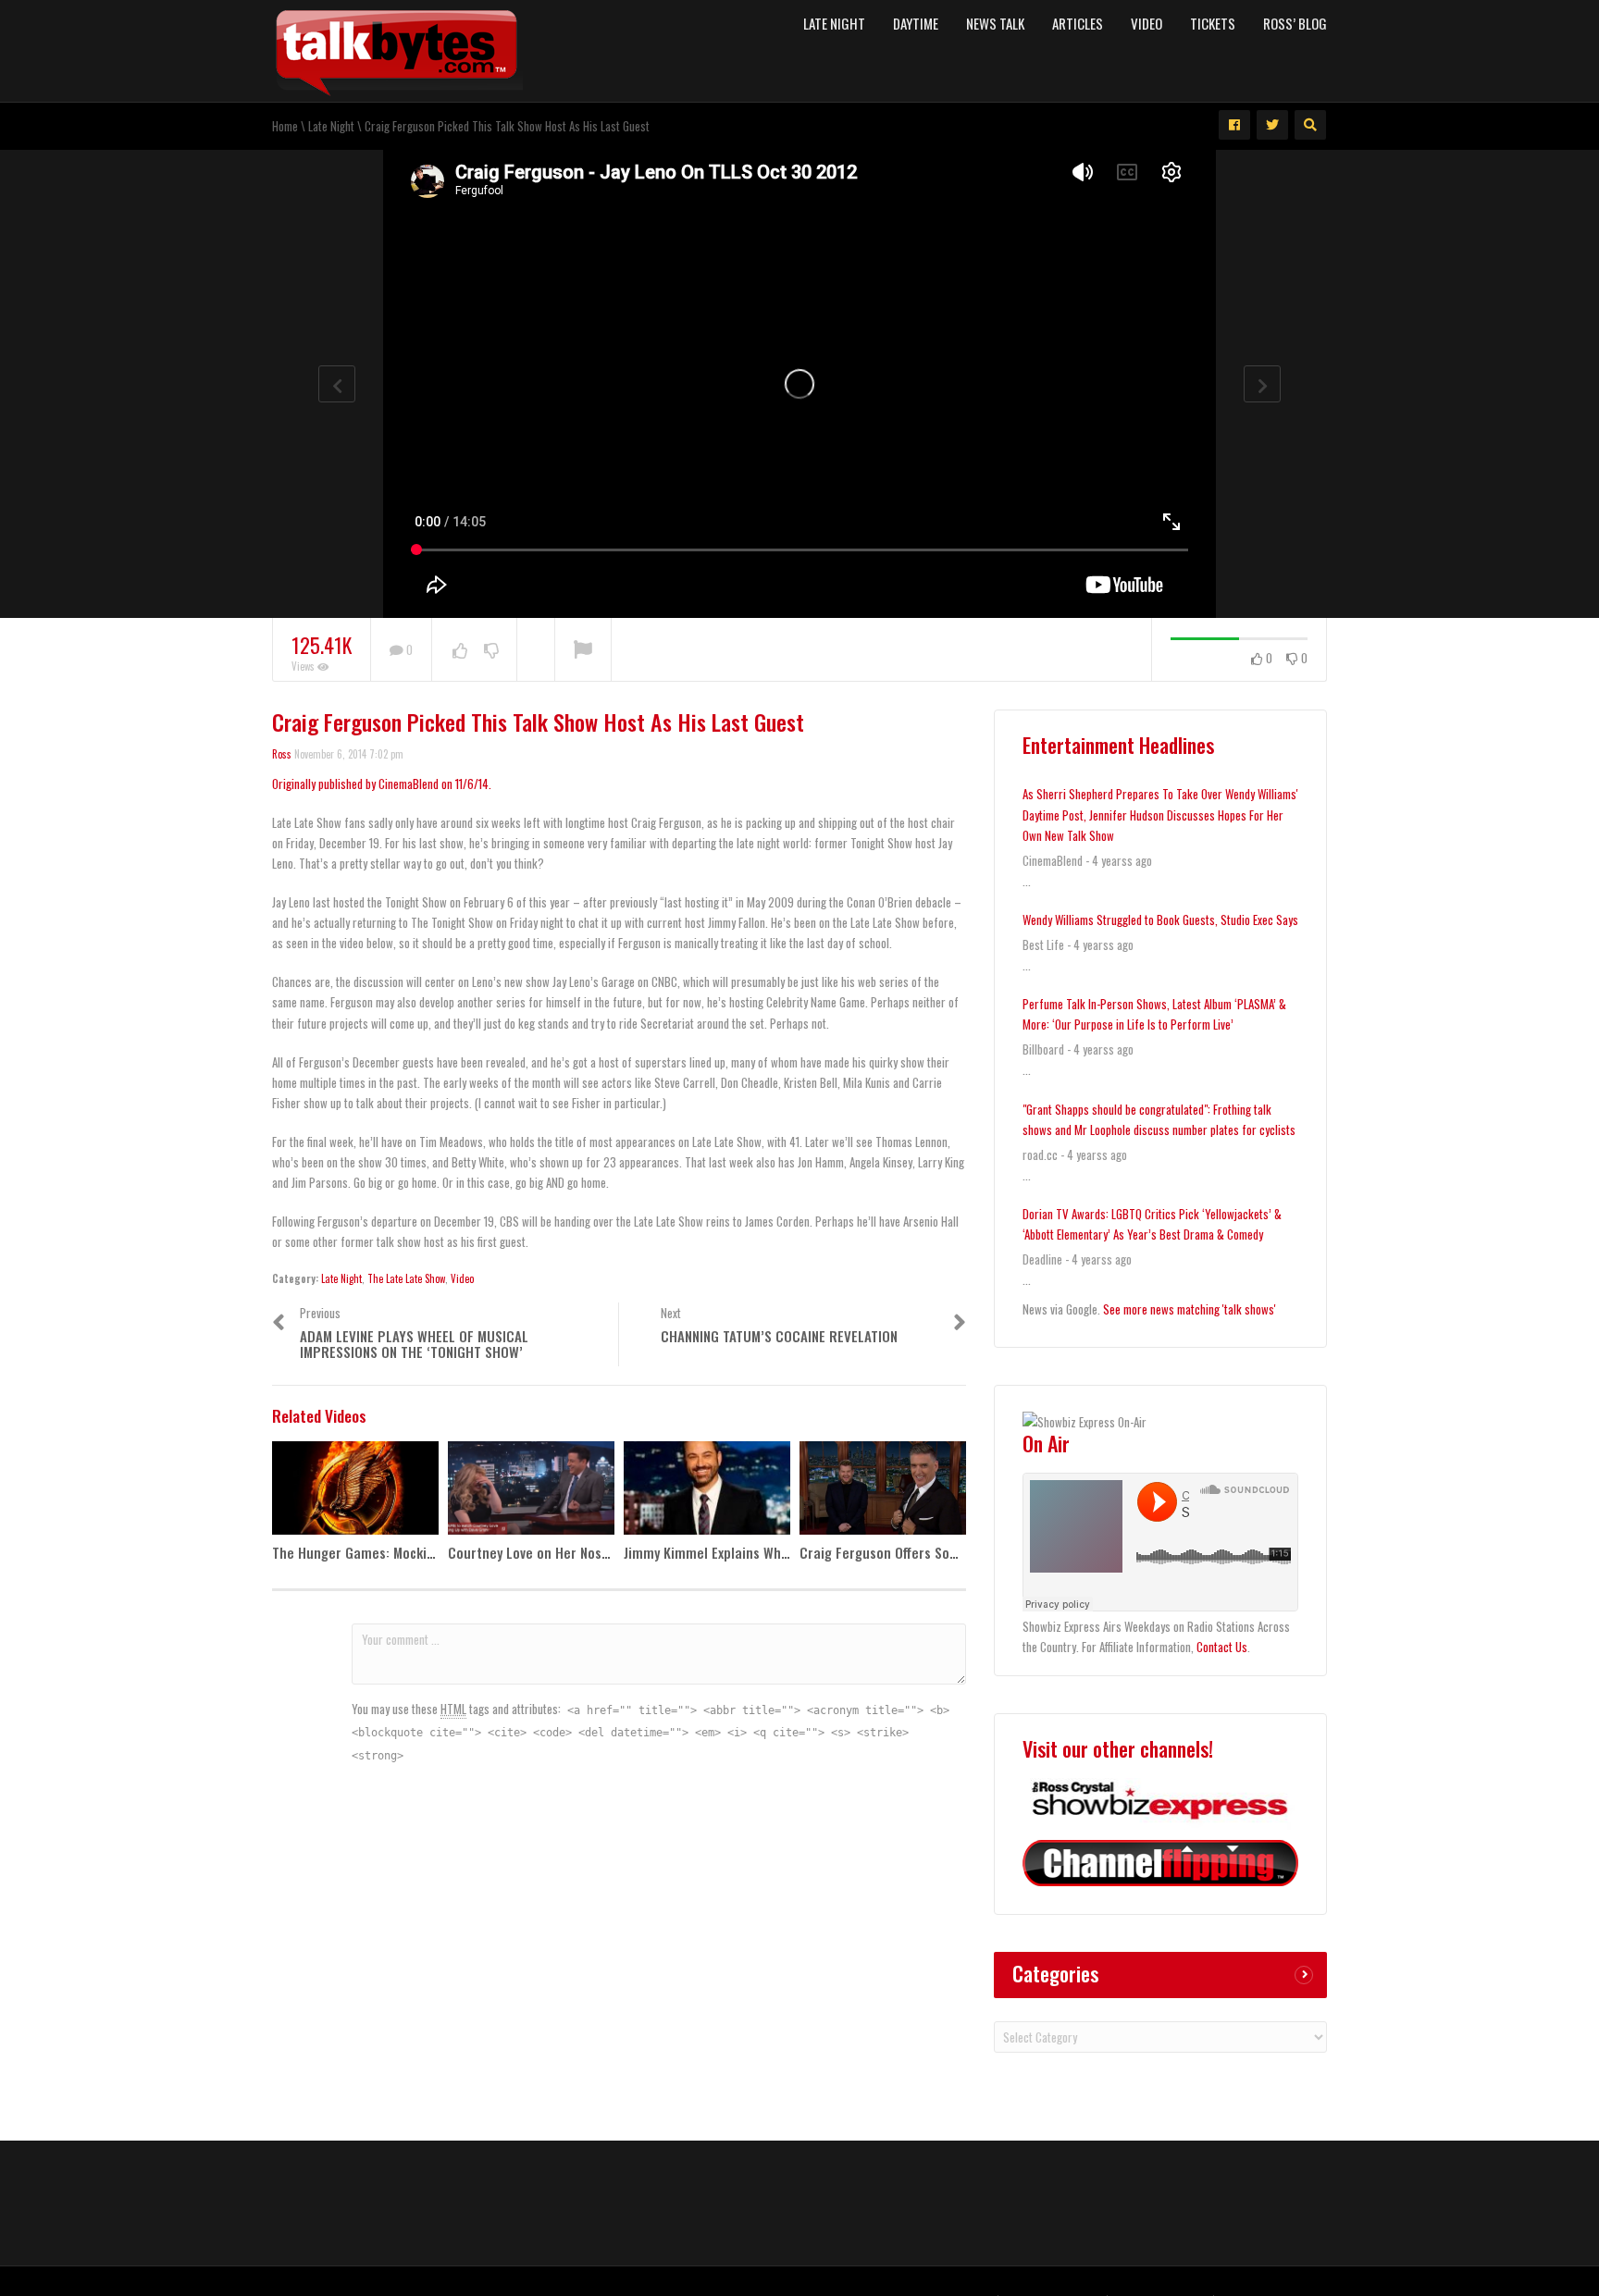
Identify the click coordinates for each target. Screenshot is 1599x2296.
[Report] (583, 650)
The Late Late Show (406, 1278)
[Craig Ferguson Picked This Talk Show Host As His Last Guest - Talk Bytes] (397, 49)
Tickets (1213, 23)
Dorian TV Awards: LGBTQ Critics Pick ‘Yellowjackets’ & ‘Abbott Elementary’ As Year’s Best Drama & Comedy (1152, 1224)
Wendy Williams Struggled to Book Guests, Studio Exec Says (1160, 920)
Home (285, 126)
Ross (282, 754)
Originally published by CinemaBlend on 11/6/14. (382, 784)
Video (1147, 23)
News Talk (995, 23)
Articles (1078, 23)
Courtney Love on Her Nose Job (540, 1552)
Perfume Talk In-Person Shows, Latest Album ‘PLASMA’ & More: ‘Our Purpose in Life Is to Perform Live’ (1154, 1014)
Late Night (834, 23)
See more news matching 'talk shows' (1190, 1309)
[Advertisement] (799, 2201)
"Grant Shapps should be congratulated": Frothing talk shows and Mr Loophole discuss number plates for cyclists (1159, 1119)
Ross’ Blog (1295, 23)
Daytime (916, 23)
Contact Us (1222, 1647)
